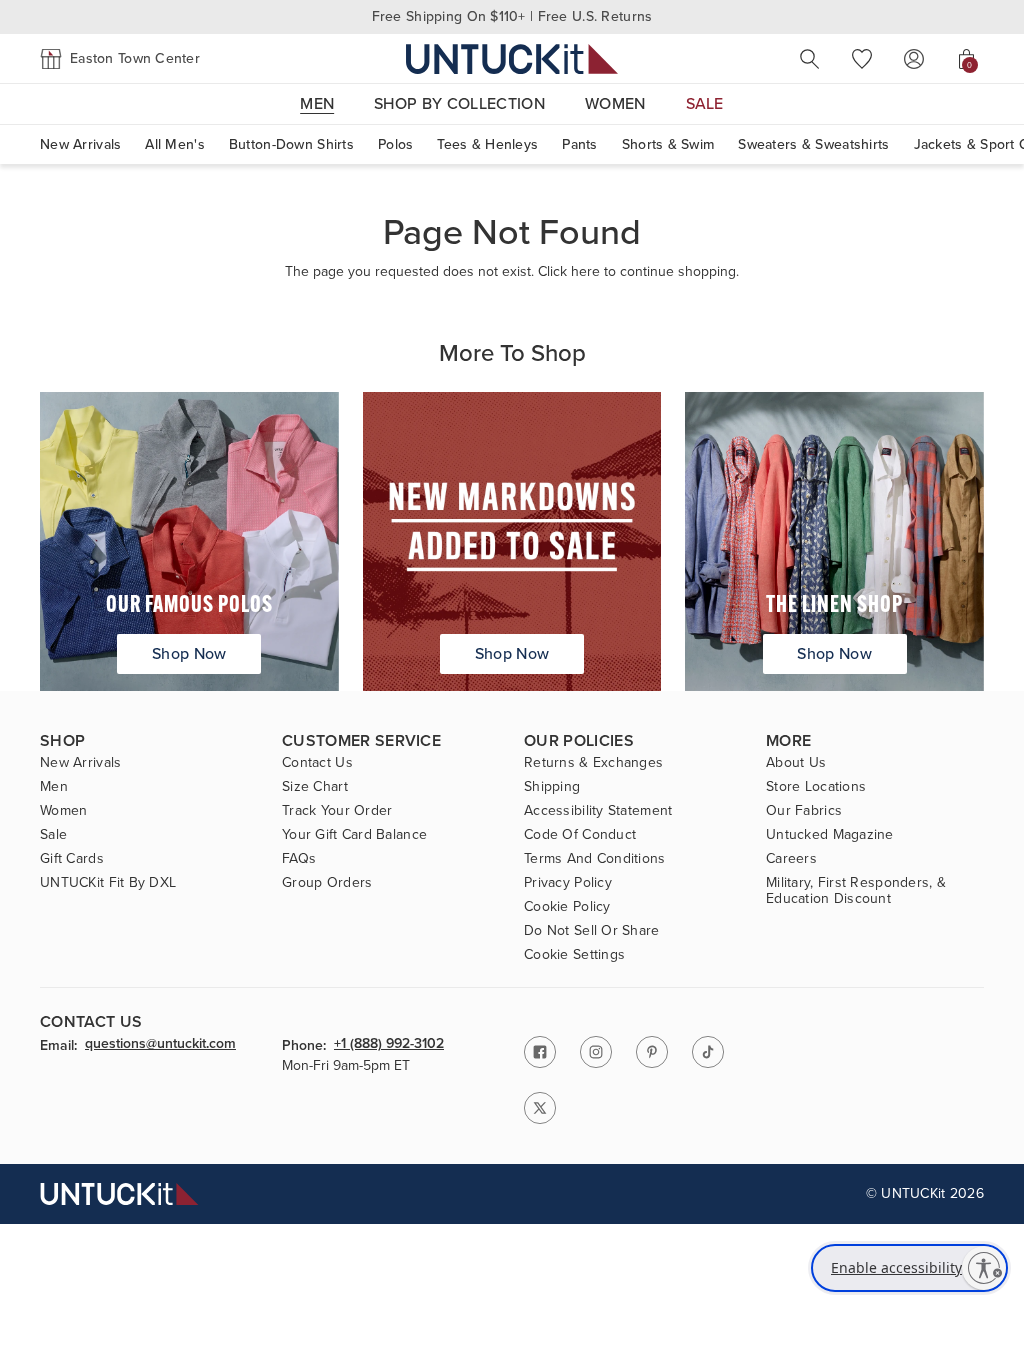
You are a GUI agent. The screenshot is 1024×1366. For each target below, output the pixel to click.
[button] (120, 59)
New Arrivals (80, 144)
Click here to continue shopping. (638, 271)
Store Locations (816, 787)
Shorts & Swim (668, 144)
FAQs (299, 859)
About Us (796, 763)
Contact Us (317, 763)
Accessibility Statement (598, 811)
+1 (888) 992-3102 (389, 1045)
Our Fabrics (804, 811)
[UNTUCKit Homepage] (512, 58)
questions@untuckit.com (160, 1045)
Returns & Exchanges (593, 763)
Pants (579, 144)
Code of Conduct (580, 835)
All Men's (175, 144)
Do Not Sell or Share (592, 931)
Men (54, 787)
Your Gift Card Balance (354, 835)
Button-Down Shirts (291, 144)
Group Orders (327, 883)
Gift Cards (72, 859)
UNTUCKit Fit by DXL (108, 883)
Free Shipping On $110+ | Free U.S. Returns (512, 16)
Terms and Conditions (595, 859)
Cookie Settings (574, 955)
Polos (395, 144)
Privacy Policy (568, 883)
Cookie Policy (567, 907)
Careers (791, 859)
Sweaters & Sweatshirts (813, 144)
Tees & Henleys (487, 144)
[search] (810, 59)
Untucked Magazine (830, 835)
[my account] (914, 59)
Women (63, 811)
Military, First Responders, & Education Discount (856, 891)
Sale (53, 835)
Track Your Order (337, 811)
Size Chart (315, 787)
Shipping (552, 787)
